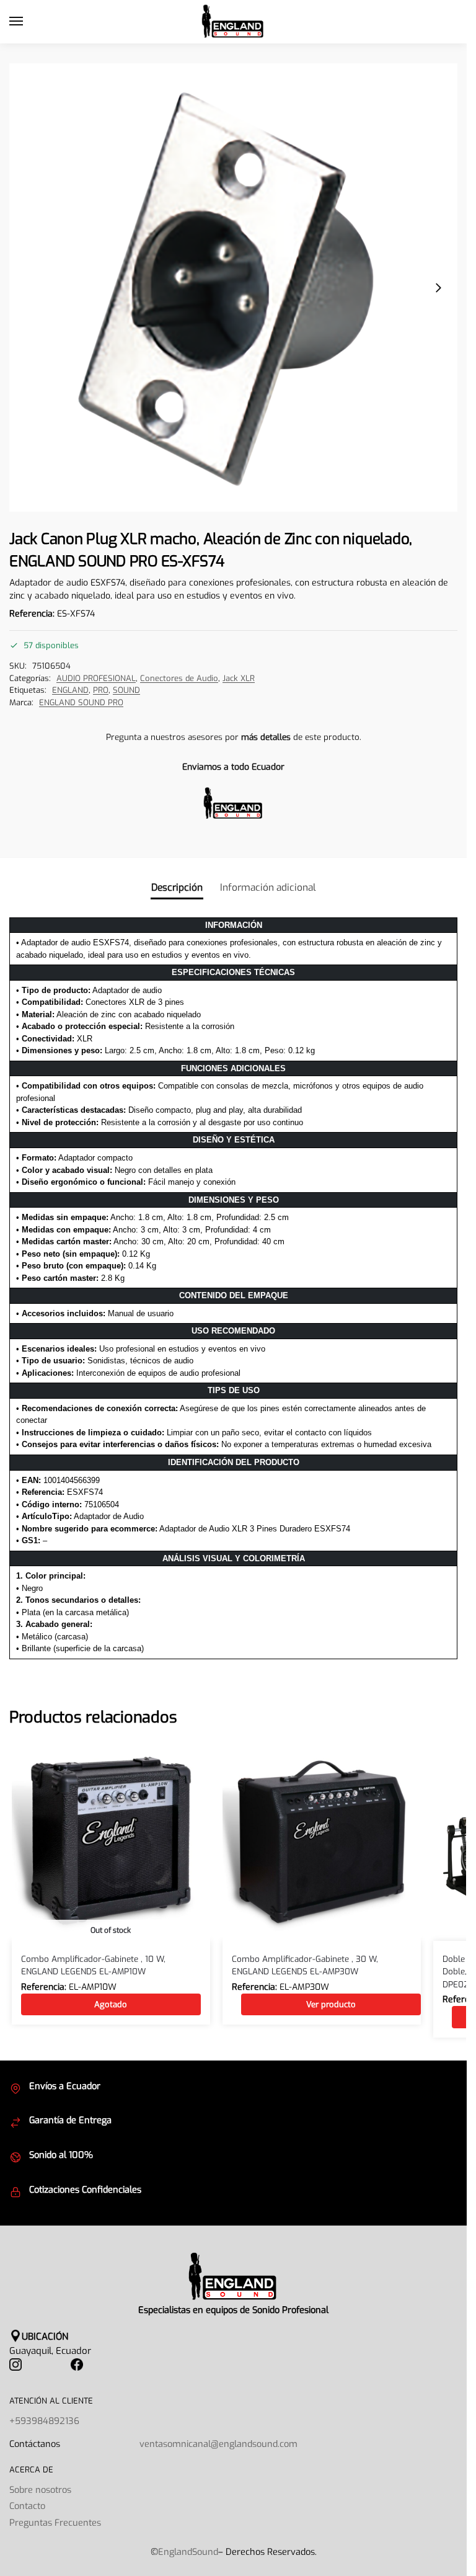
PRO (101, 690)
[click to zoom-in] (233, 287)
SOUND (126, 690)
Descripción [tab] (177, 887)
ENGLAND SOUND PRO (81, 702)
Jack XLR (239, 678)
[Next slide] (438, 288)
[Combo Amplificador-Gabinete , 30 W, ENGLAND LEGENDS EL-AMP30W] (322, 1842)
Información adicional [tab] (268, 887)
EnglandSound (188, 2552)
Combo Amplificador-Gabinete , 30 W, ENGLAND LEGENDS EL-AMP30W (305, 1965)
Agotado (111, 2004)
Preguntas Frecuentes (55, 2523)
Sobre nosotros (40, 2490)
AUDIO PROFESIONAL (96, 678)
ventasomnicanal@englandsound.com (218, 2444)
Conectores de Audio (179, 678)
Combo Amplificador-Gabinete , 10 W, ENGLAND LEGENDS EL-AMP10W (93, 1965)
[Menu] (28, 22)
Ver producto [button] (331, 2004)
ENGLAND (70, 690)
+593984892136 (44, 2421)
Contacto (27, 2506)
